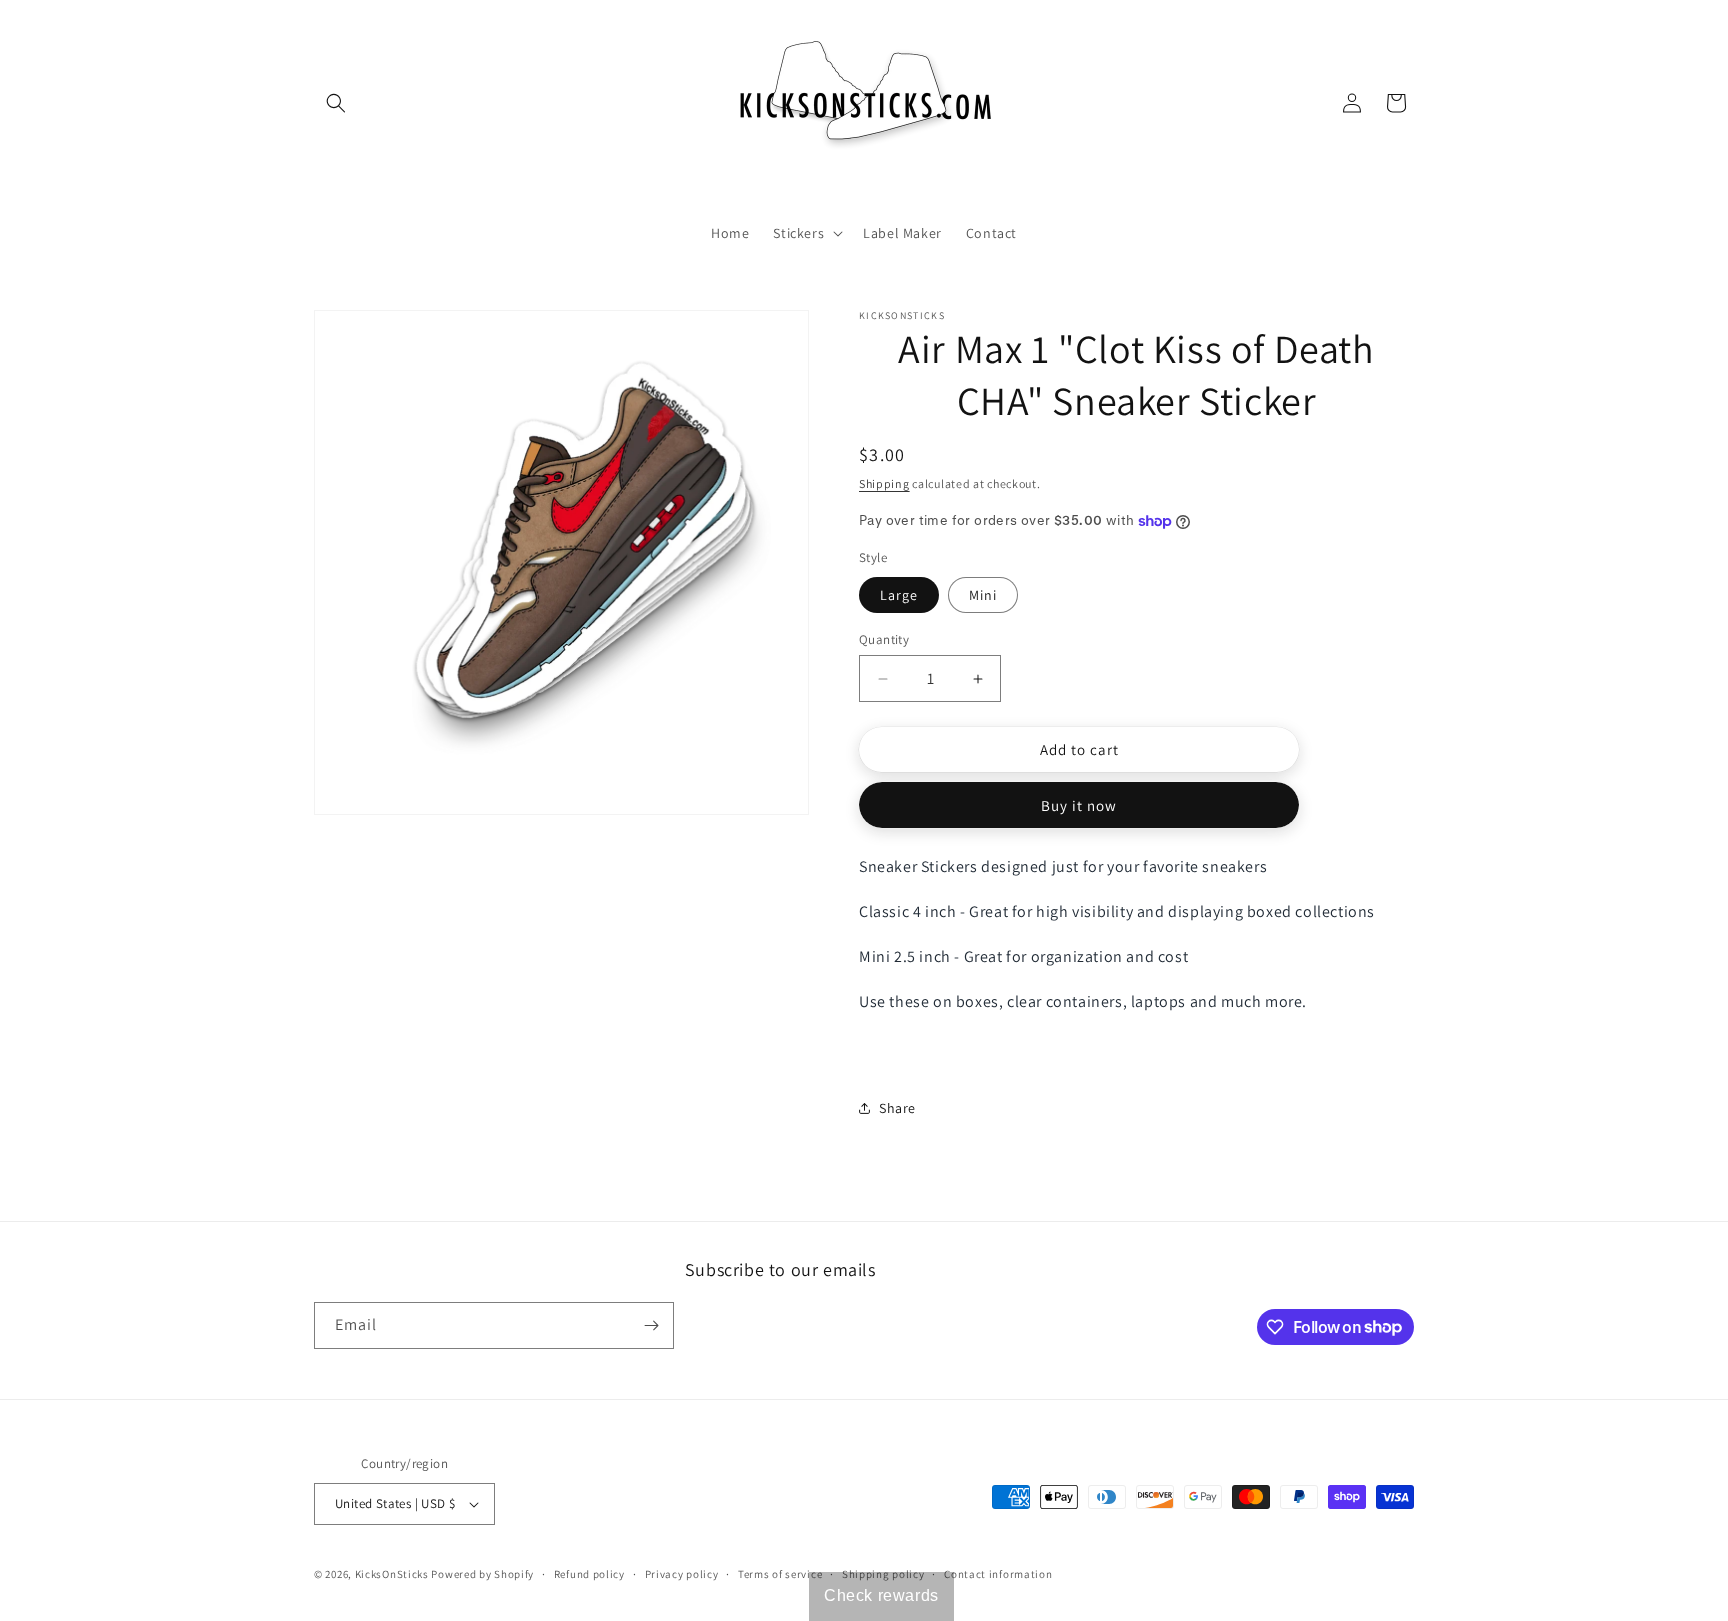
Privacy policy (682, 1574)
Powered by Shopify (482, 1574)
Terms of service (780, 1574)
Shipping (884, 483)
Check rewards (881, 1595)
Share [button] (897, 1108)
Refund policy (589, 1574)
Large (899, 595)
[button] (336, 103)
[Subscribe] (651, 1325)
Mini (983, 595)
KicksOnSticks (392, 1574)
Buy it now (1079, 805)
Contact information (998, 1574)
